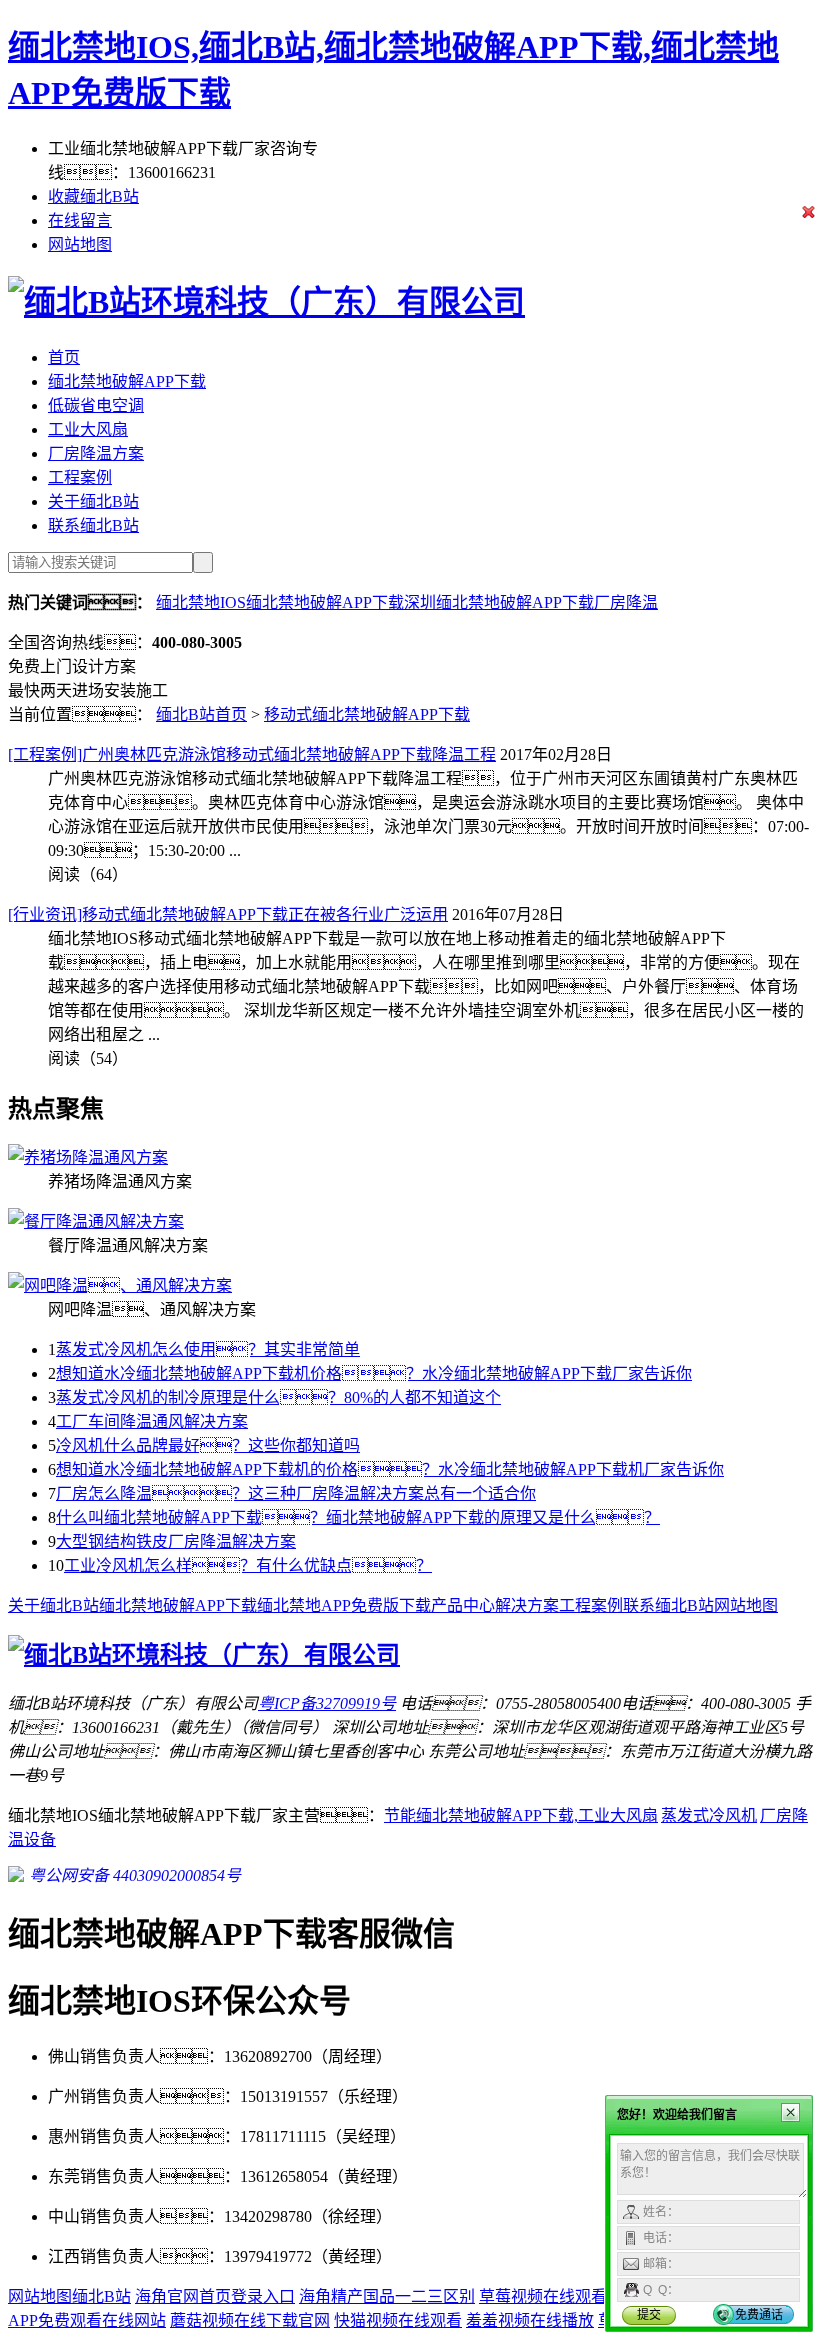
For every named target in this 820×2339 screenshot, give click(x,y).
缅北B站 (101, 2296)
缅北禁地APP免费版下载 (344, 1605)
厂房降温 (626, 602)
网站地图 (80, 244)
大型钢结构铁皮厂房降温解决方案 (176, 1541)
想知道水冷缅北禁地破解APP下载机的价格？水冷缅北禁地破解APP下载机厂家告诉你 (390, 1469)
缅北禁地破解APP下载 (127, 381)
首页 (64, 357)
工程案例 (80, 477)
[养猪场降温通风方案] (88, 1157)
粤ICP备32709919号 (327, 1703)
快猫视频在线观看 (398, 2320)
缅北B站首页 (201, 714)
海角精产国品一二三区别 (387, 2296)
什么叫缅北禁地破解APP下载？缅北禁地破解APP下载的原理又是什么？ (358, 1517)
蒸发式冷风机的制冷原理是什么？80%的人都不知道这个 (278, 1397)
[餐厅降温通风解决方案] (96, 1221)
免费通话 (759, 2315)
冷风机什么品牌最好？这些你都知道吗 (208, 1445)
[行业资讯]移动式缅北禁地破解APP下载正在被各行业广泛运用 (228, 914)
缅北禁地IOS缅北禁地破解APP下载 (280, 602)
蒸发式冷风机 (709, 1815)
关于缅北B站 (93, 501)
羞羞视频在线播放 (530, 2320)
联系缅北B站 (93, 525)
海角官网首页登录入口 (215, 2296)
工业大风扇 (88, 429)
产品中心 (463, 1605)
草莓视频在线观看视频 (559, 2296)
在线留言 (80, 220)
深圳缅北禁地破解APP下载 (499, 602)
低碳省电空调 (96, 405)
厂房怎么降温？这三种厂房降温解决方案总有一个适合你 (296, 1493)
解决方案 (527, 1605)
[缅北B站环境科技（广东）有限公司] (266, 302)
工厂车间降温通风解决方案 (152, 1421)
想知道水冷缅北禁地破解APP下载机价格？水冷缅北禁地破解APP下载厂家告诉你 (374, 1373)
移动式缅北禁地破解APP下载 (367, 714)
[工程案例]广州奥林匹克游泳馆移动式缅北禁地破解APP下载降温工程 (252, 754)
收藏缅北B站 (93, 196)
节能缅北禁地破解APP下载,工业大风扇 (521, 1815)
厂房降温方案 (96, 453)
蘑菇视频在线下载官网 (250, 2320)
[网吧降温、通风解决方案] (120, 1285)
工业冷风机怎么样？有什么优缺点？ (248, 1565)
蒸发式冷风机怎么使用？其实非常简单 (208, 1349)
